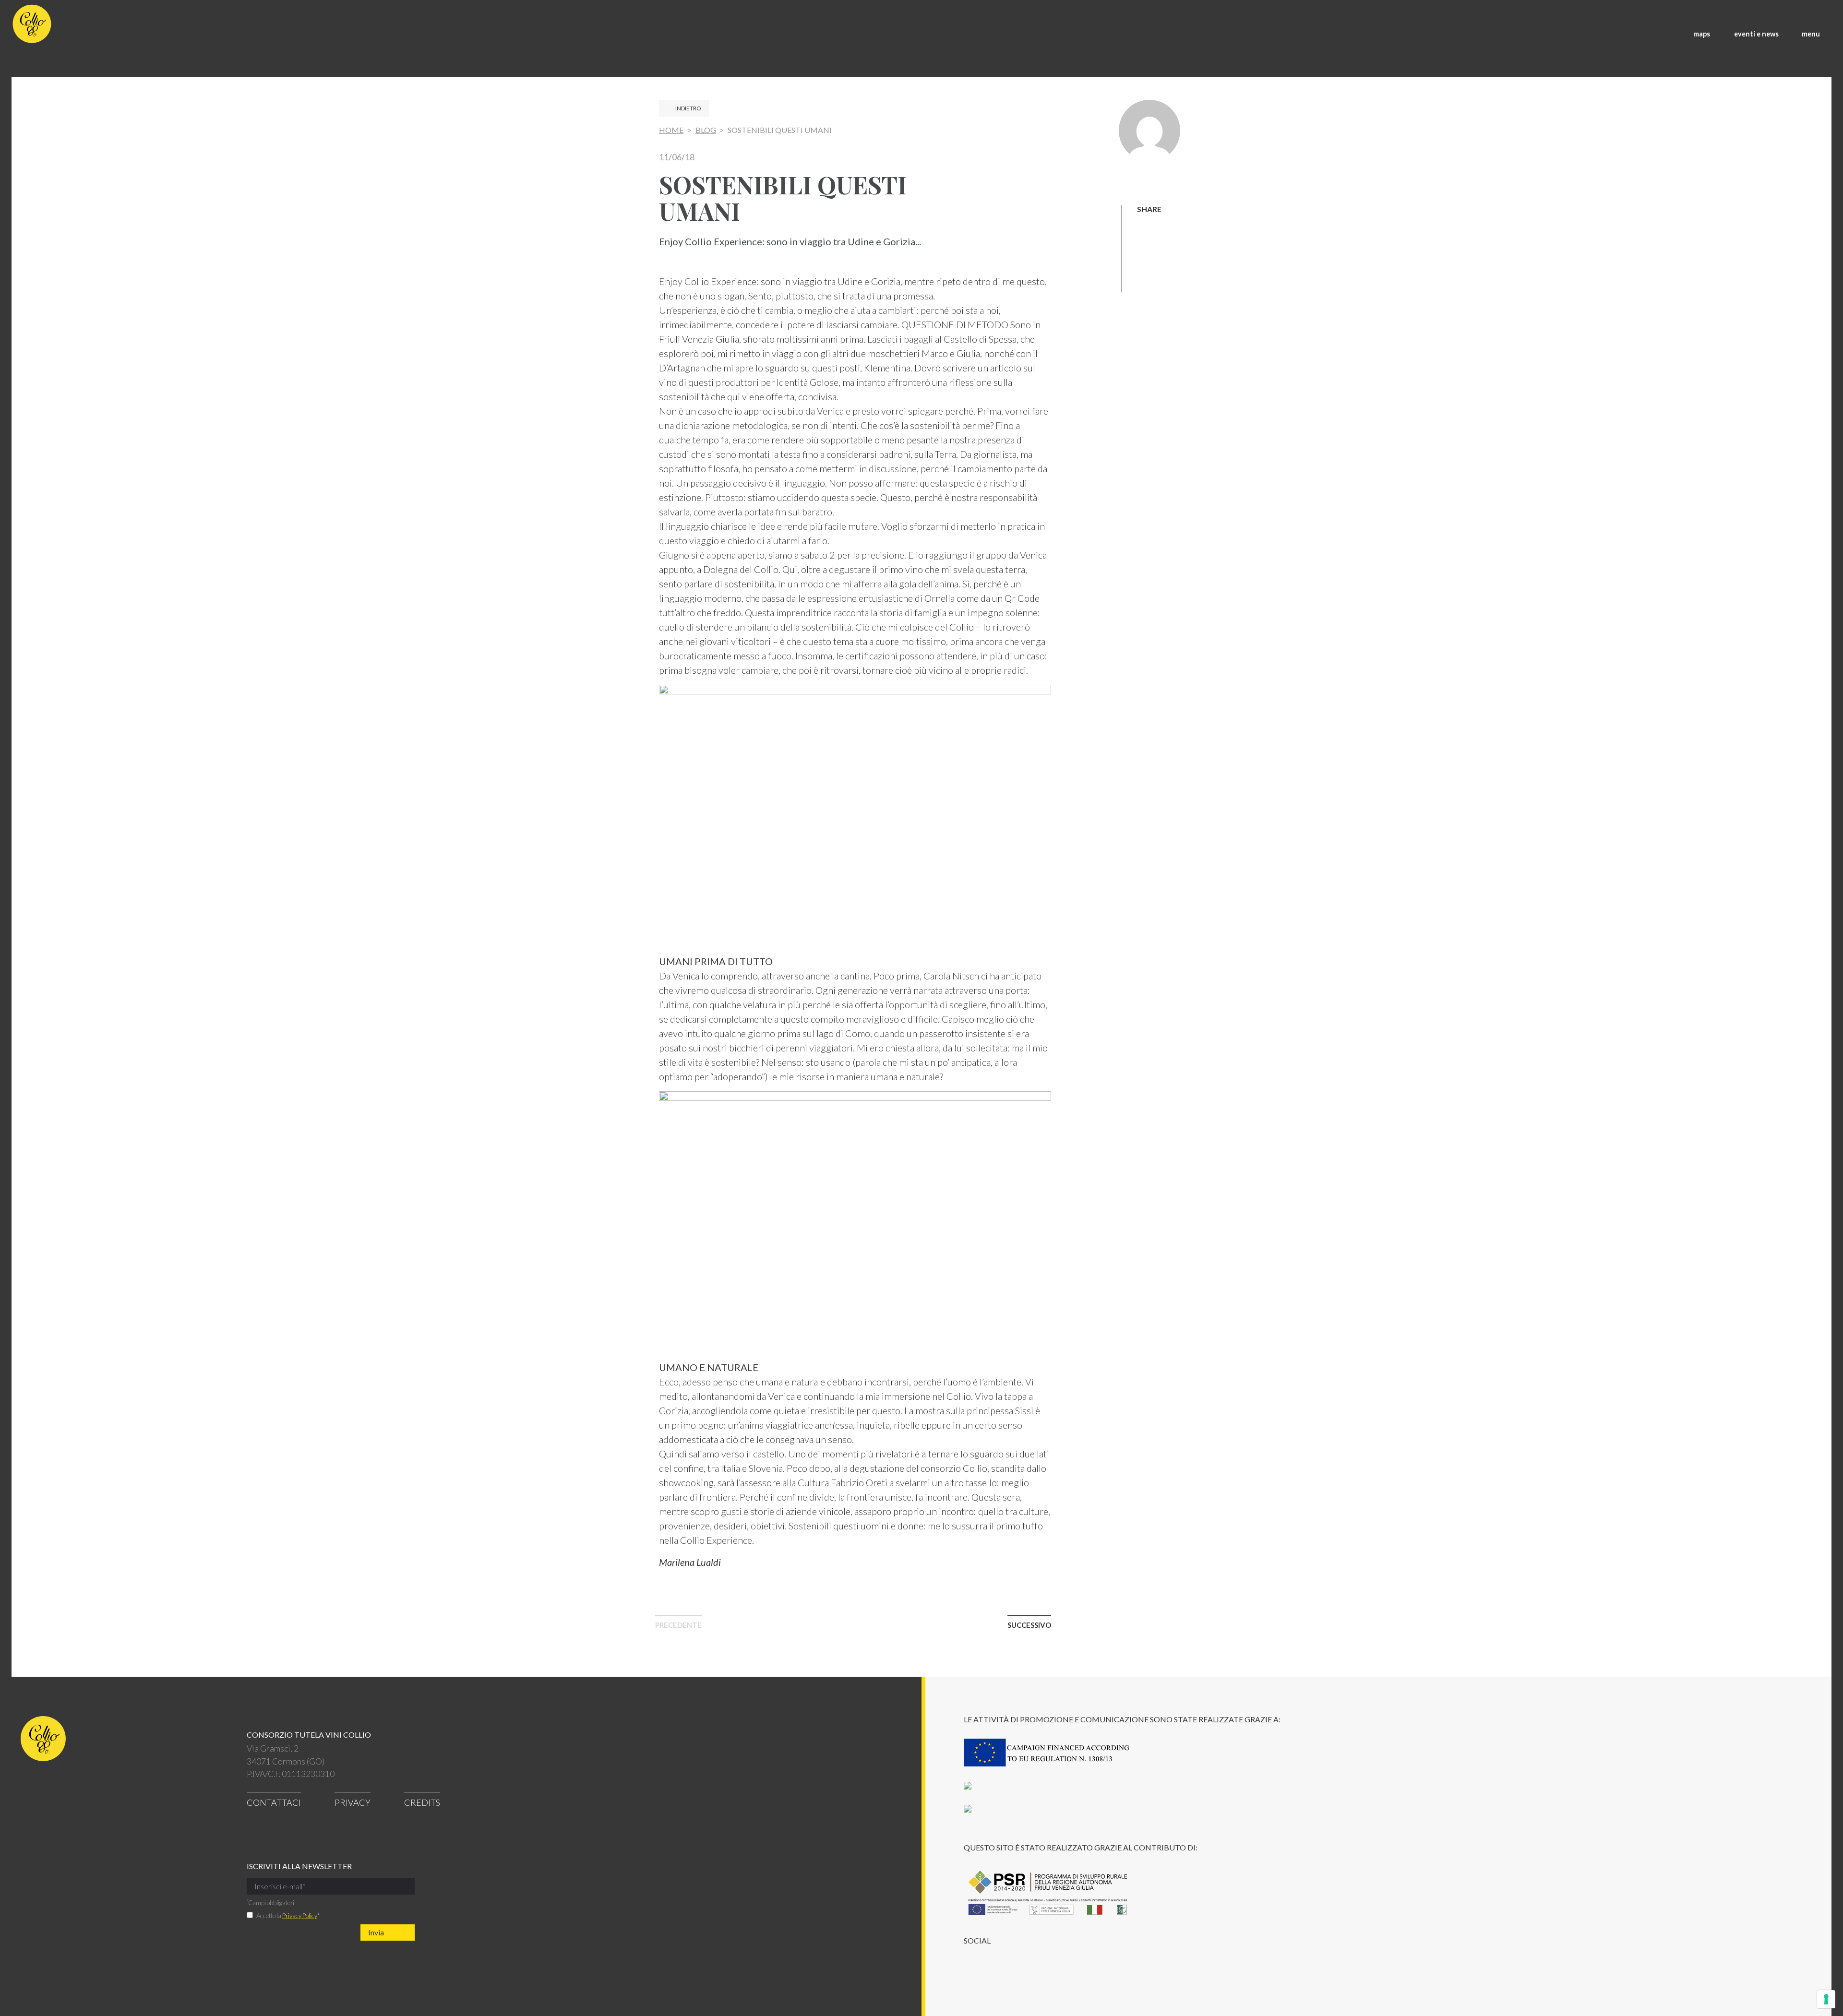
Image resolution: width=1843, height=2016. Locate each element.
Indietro (688, 108)
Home (671, 130)
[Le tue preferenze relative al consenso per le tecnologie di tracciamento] (1826, 1999)
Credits (422, 1802)
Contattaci (274, 1802)
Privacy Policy (300, 1916)
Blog (706, 130)
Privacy (353, 1802)
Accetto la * (288, 1916)
